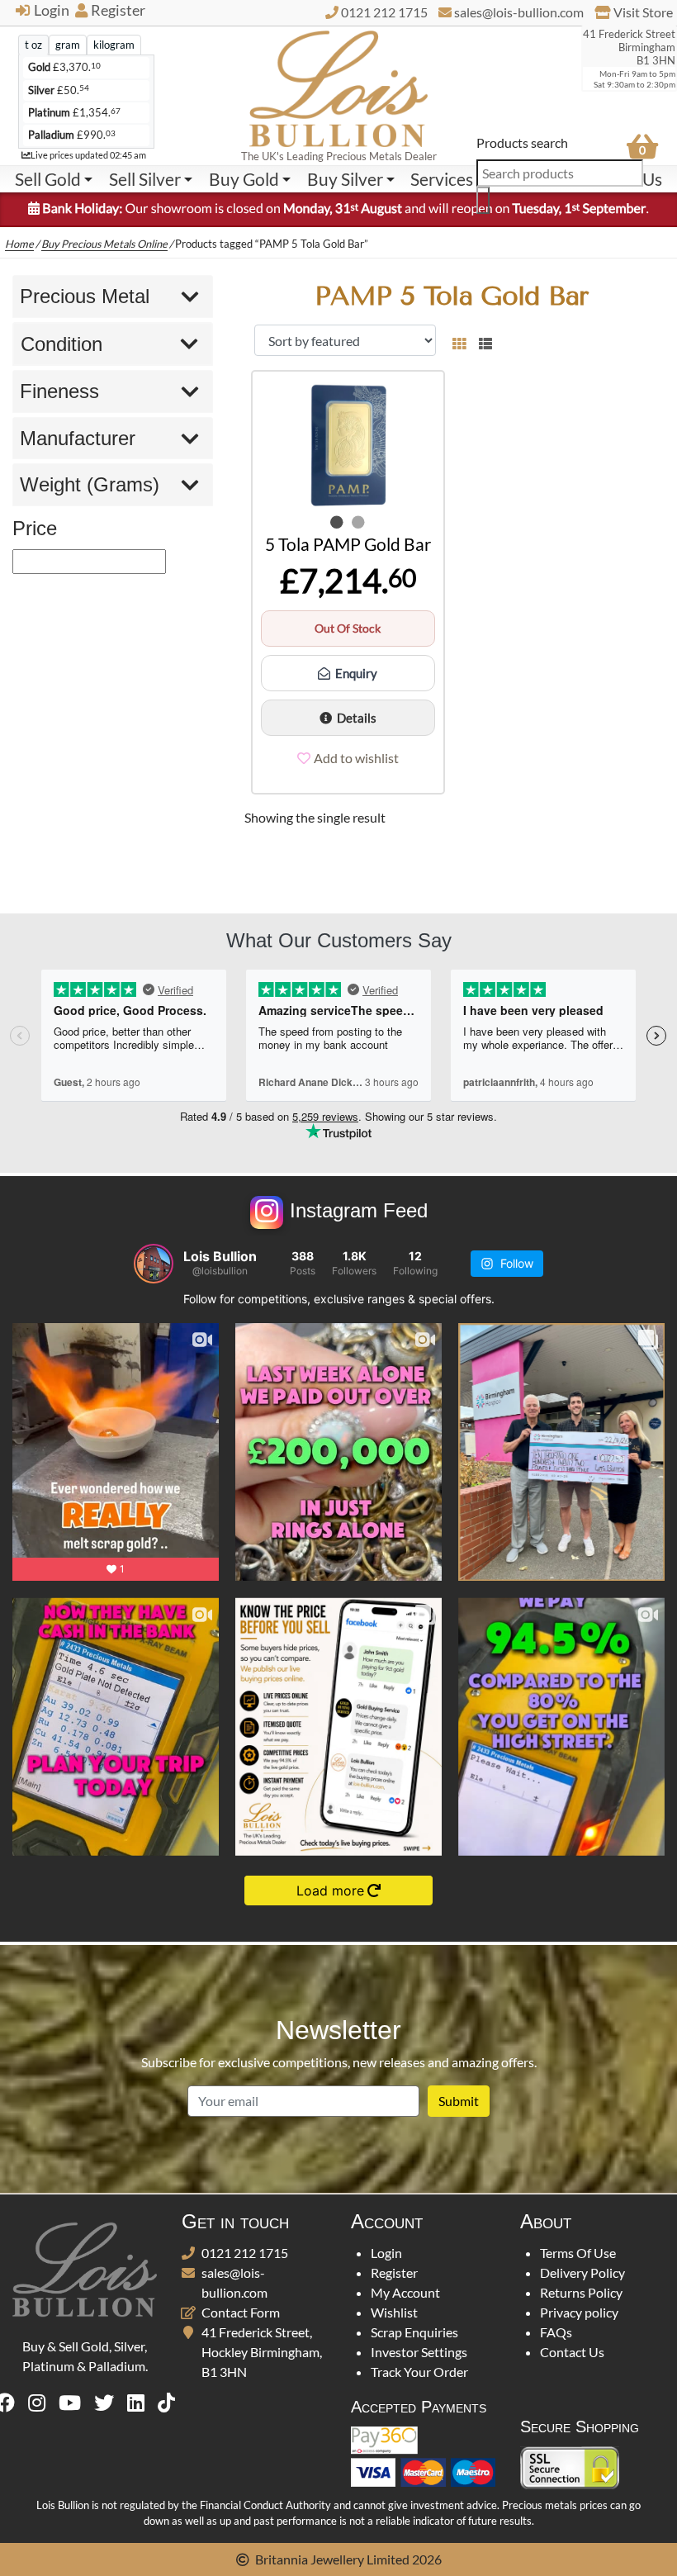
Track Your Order (419, 2372)
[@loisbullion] (154, 1264)
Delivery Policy (582, 2272)
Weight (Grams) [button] (90, 484)
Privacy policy (579, 2312)
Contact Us (572, 2352)
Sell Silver (145, 179)
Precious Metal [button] (85, 296)
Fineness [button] (59, 391)
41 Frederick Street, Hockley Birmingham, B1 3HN (262, 2352)
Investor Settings (419, 2352)
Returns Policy (581, 2292)
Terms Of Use (578, 2253)
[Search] (483, 200)
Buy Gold (244, 179)
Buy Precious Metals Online (104, 244)
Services (442, 179)
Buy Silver (345, 179)
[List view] (482, 340)
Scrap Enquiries (414, 2332)
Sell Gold (48, 179)
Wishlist (394, 2312)
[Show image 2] (358, 522)
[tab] (33, 45)
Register (118, 10)
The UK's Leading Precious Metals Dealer (339, 156)
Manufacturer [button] (78, 438)
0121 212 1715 (245, 2253)
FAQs (556, 2332)
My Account (405, 2292)
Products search (522, 142)
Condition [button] (62, 344)
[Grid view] (459, 340)
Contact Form (241, 2312)
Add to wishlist (356, 758)
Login (52, 10)
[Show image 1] (337, 522)
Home (19, 244)
